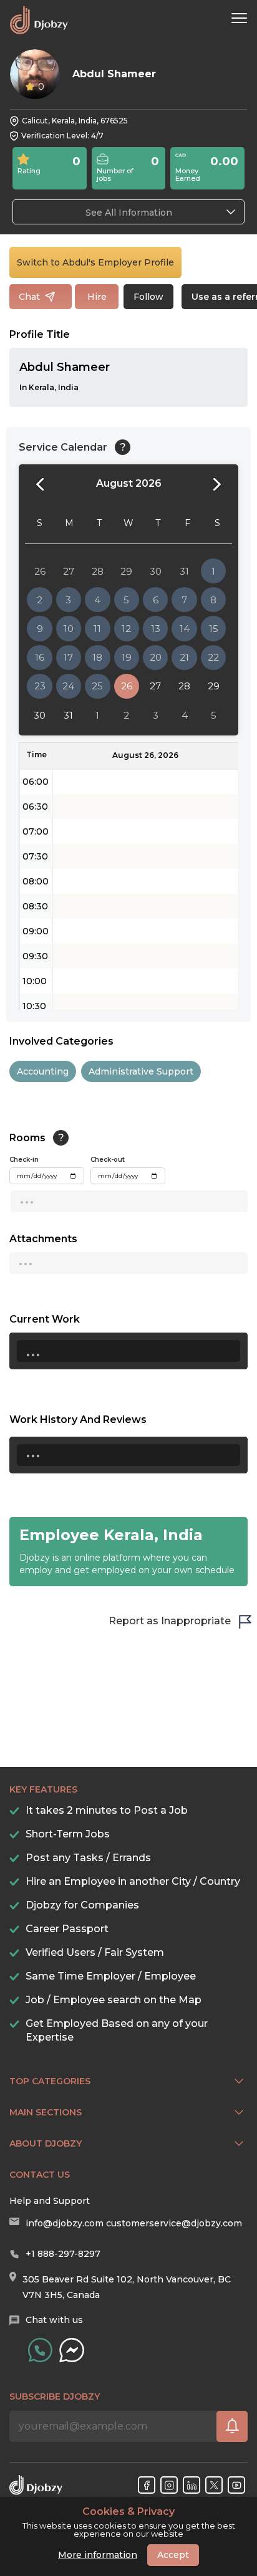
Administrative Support (141, 1071)
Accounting (43, 1071)
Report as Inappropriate (170, 1621)
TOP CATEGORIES (50, 2081)
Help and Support (50, 2201)
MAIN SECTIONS (46, 2112)
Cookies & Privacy (128, 2512)
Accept (173, 2555)
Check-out (108, 1160)
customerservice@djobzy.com (174, 2223)
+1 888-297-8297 (63, 2254)
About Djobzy (46, 2143)
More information (98, 2555)
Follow (148, 297)
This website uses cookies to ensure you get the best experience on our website (129, 2522)
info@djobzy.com (65, 2223)
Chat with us (54, 2320)
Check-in (24, 1160)
